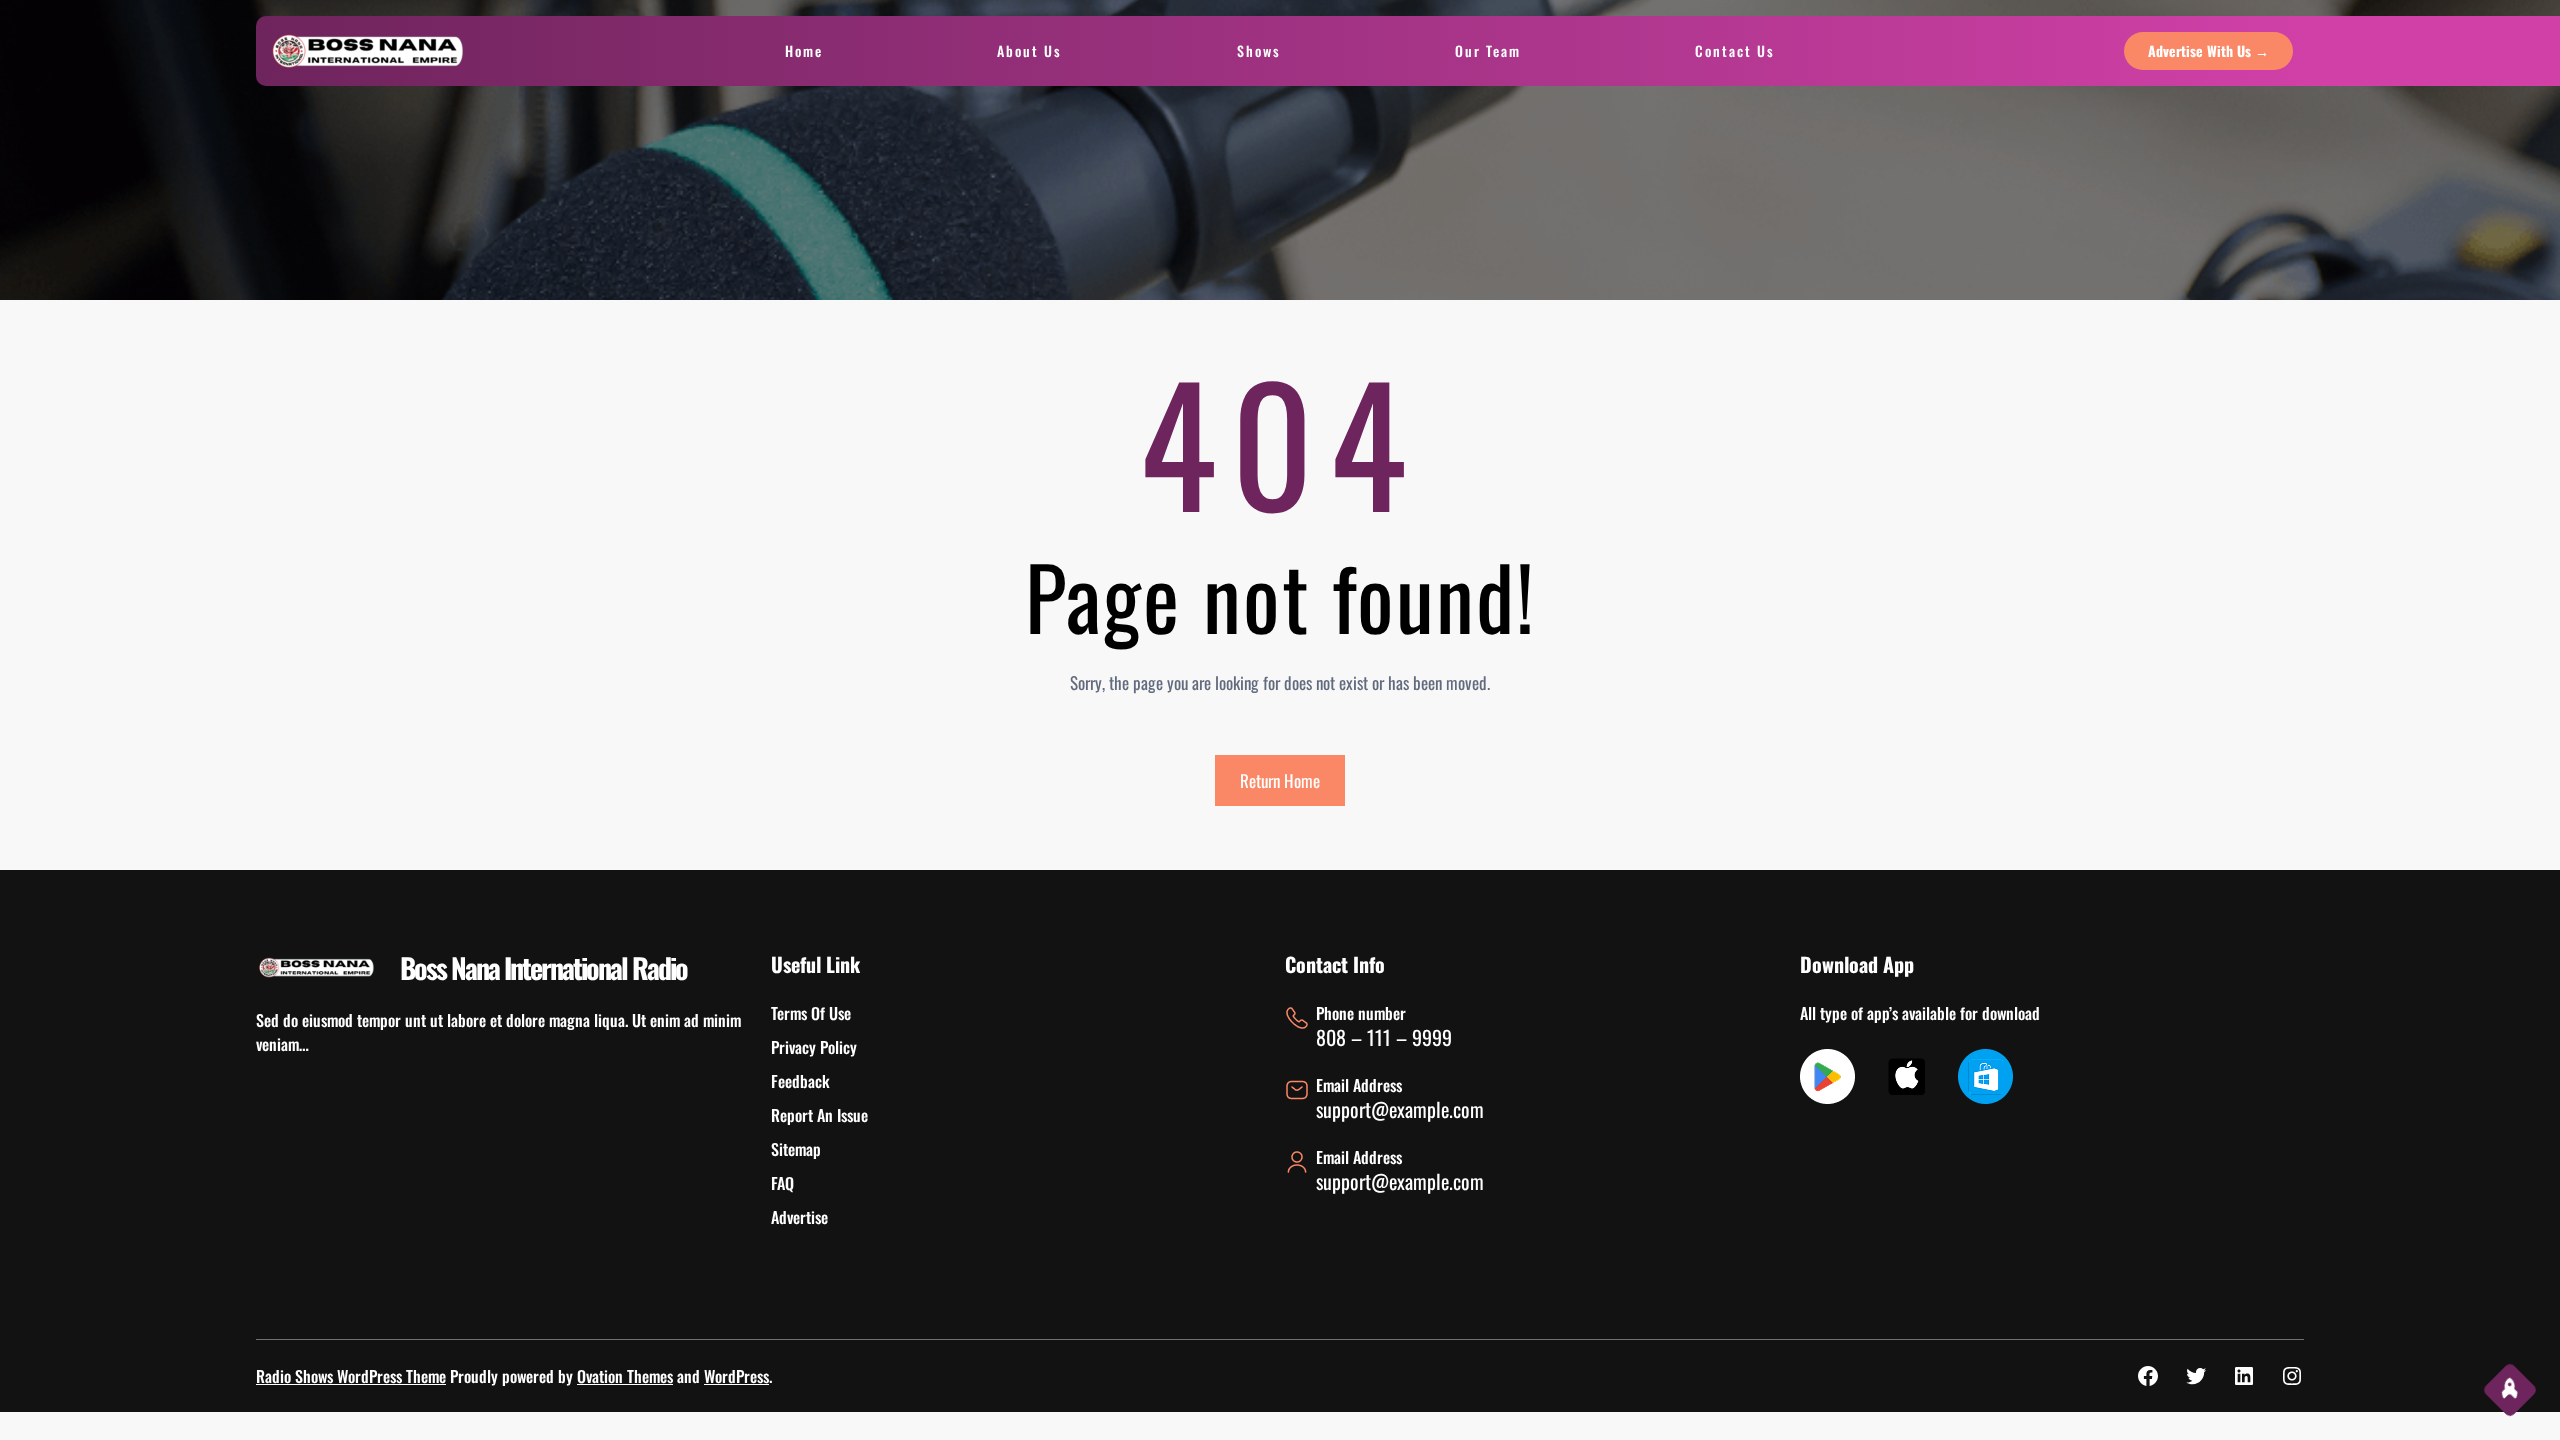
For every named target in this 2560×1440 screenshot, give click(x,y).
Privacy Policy (814, 1047)
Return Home (1280, 780)
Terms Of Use (811, 1013)
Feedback (800, 1081)
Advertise (799, 1217)
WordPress (736, 1376)
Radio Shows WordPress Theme (351, 1376)
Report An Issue (819, 1115)
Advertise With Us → (2208, 50)
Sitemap (796, 1149)
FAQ (782, 1183)
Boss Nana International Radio (543, 967)
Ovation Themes (625, 1376)
